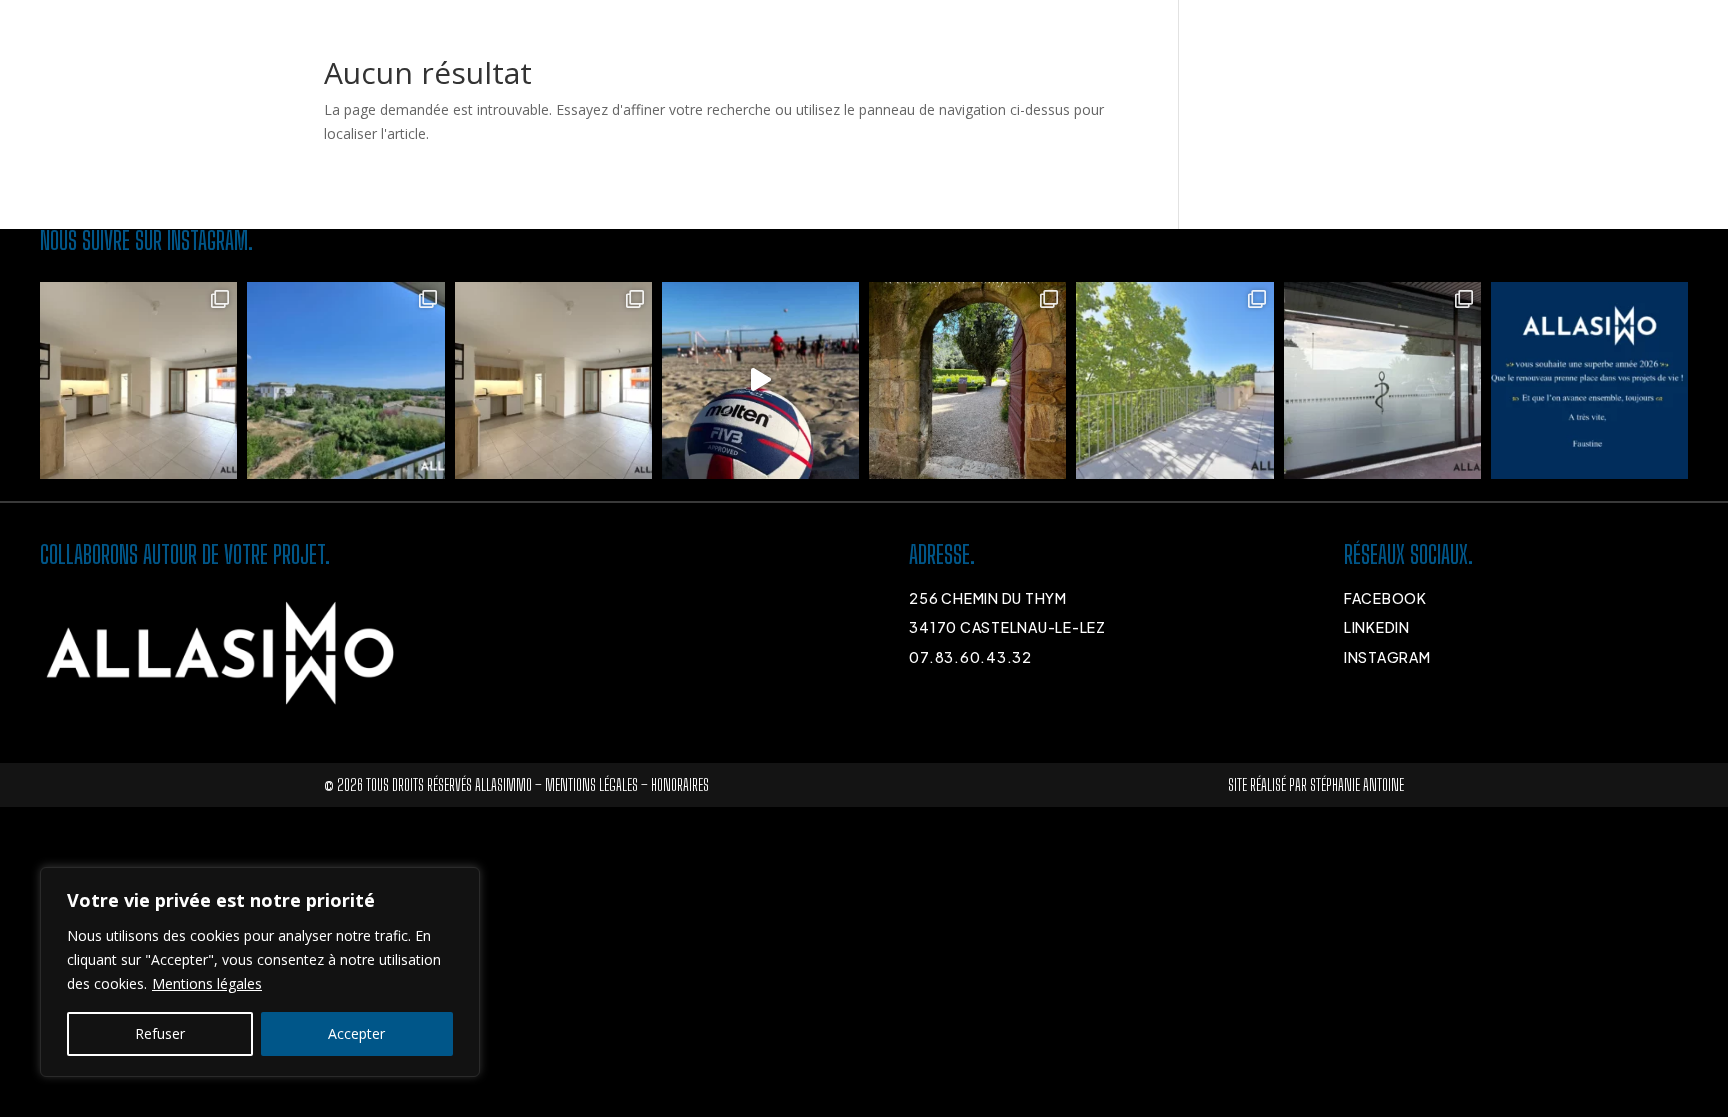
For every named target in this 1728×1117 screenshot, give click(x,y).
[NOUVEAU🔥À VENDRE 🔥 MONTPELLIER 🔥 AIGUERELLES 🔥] (553, 380)
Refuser (160, 1033)
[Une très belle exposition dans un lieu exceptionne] (967, 380)
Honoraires (680, 784)
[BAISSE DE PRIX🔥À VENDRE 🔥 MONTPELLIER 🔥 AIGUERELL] (138, 380)
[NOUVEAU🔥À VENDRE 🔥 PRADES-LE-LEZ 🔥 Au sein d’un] (345, 380)
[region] (260, 972)
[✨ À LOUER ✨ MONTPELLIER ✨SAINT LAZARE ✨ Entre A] (1174, 380)
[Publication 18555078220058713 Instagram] (1589, 380)
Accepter (356, 1033)
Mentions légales (207, 983)
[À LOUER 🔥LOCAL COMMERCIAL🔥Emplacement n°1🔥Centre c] (1382, 380)
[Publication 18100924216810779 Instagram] (760, 380)
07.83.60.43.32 (970, 657)
